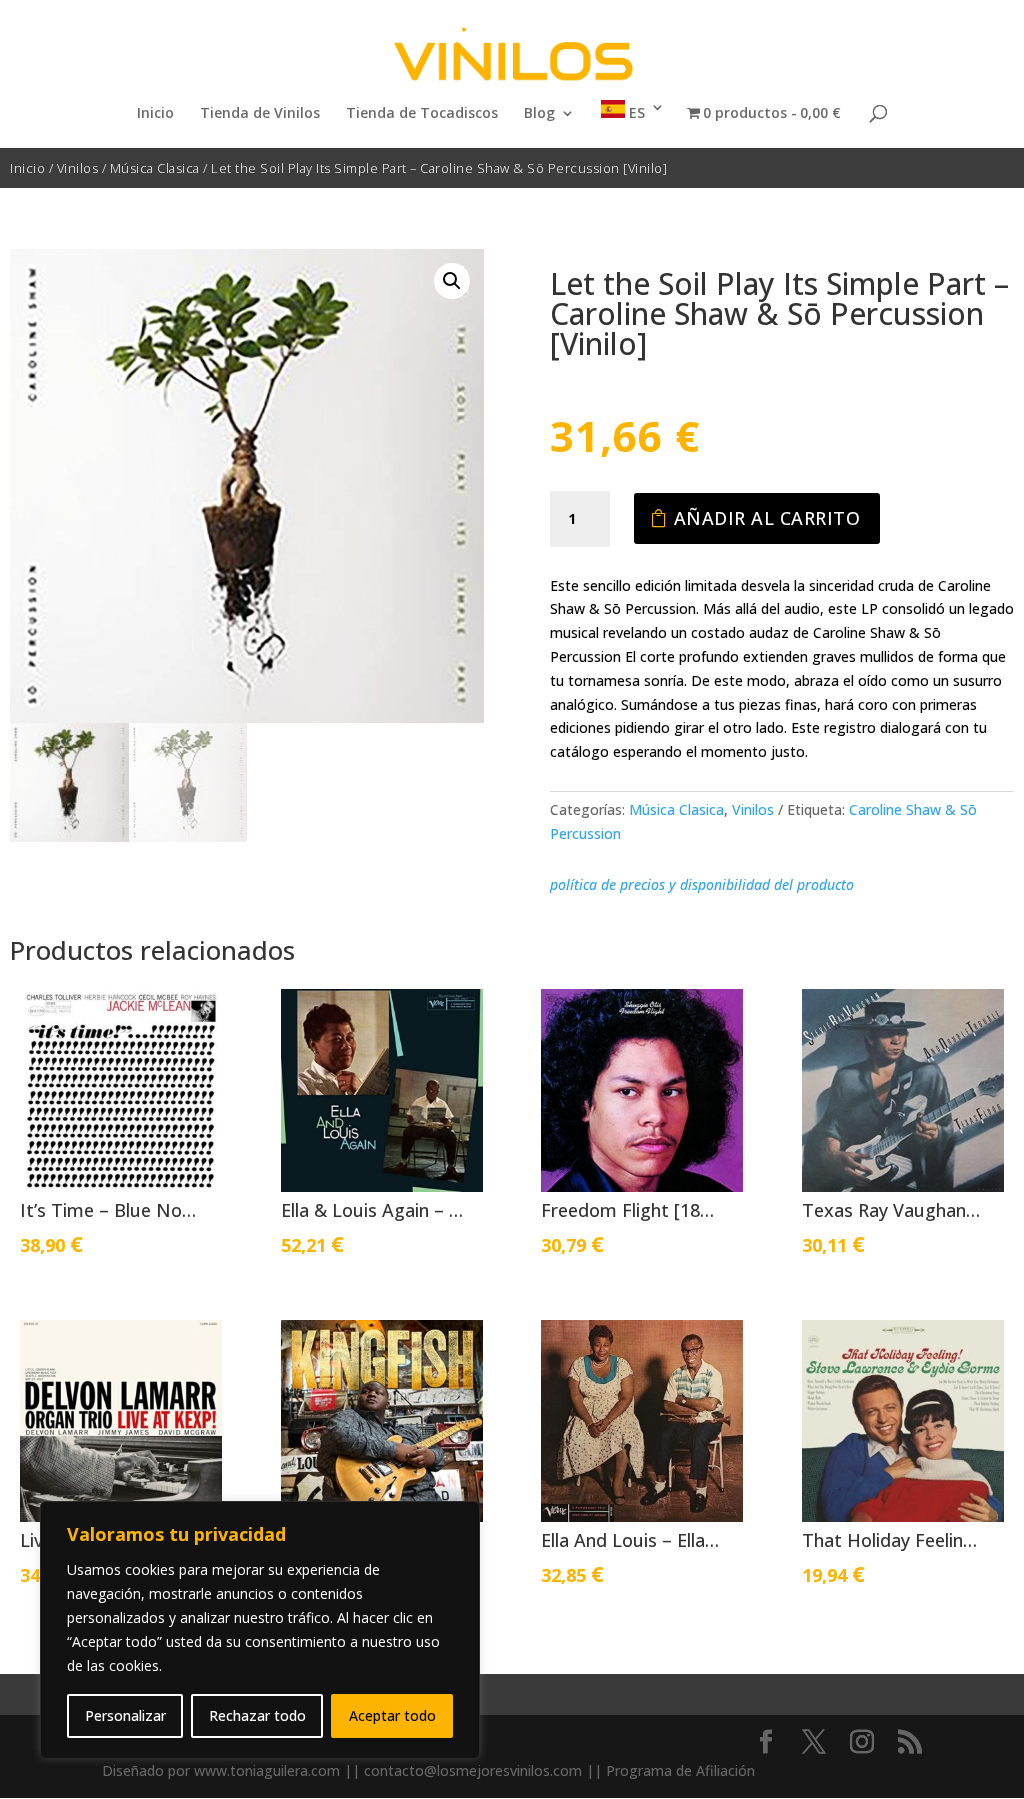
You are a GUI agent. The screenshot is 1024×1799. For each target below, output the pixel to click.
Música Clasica (155, 168)
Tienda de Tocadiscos (422, 114)
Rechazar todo (257, 1715)
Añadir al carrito (767, 518)
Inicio (155, 114)
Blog (539, 114)
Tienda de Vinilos (260, 114)
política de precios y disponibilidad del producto (702, 884)
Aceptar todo (392, 1715)
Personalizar (125, 1715)
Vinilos (78, 168)
